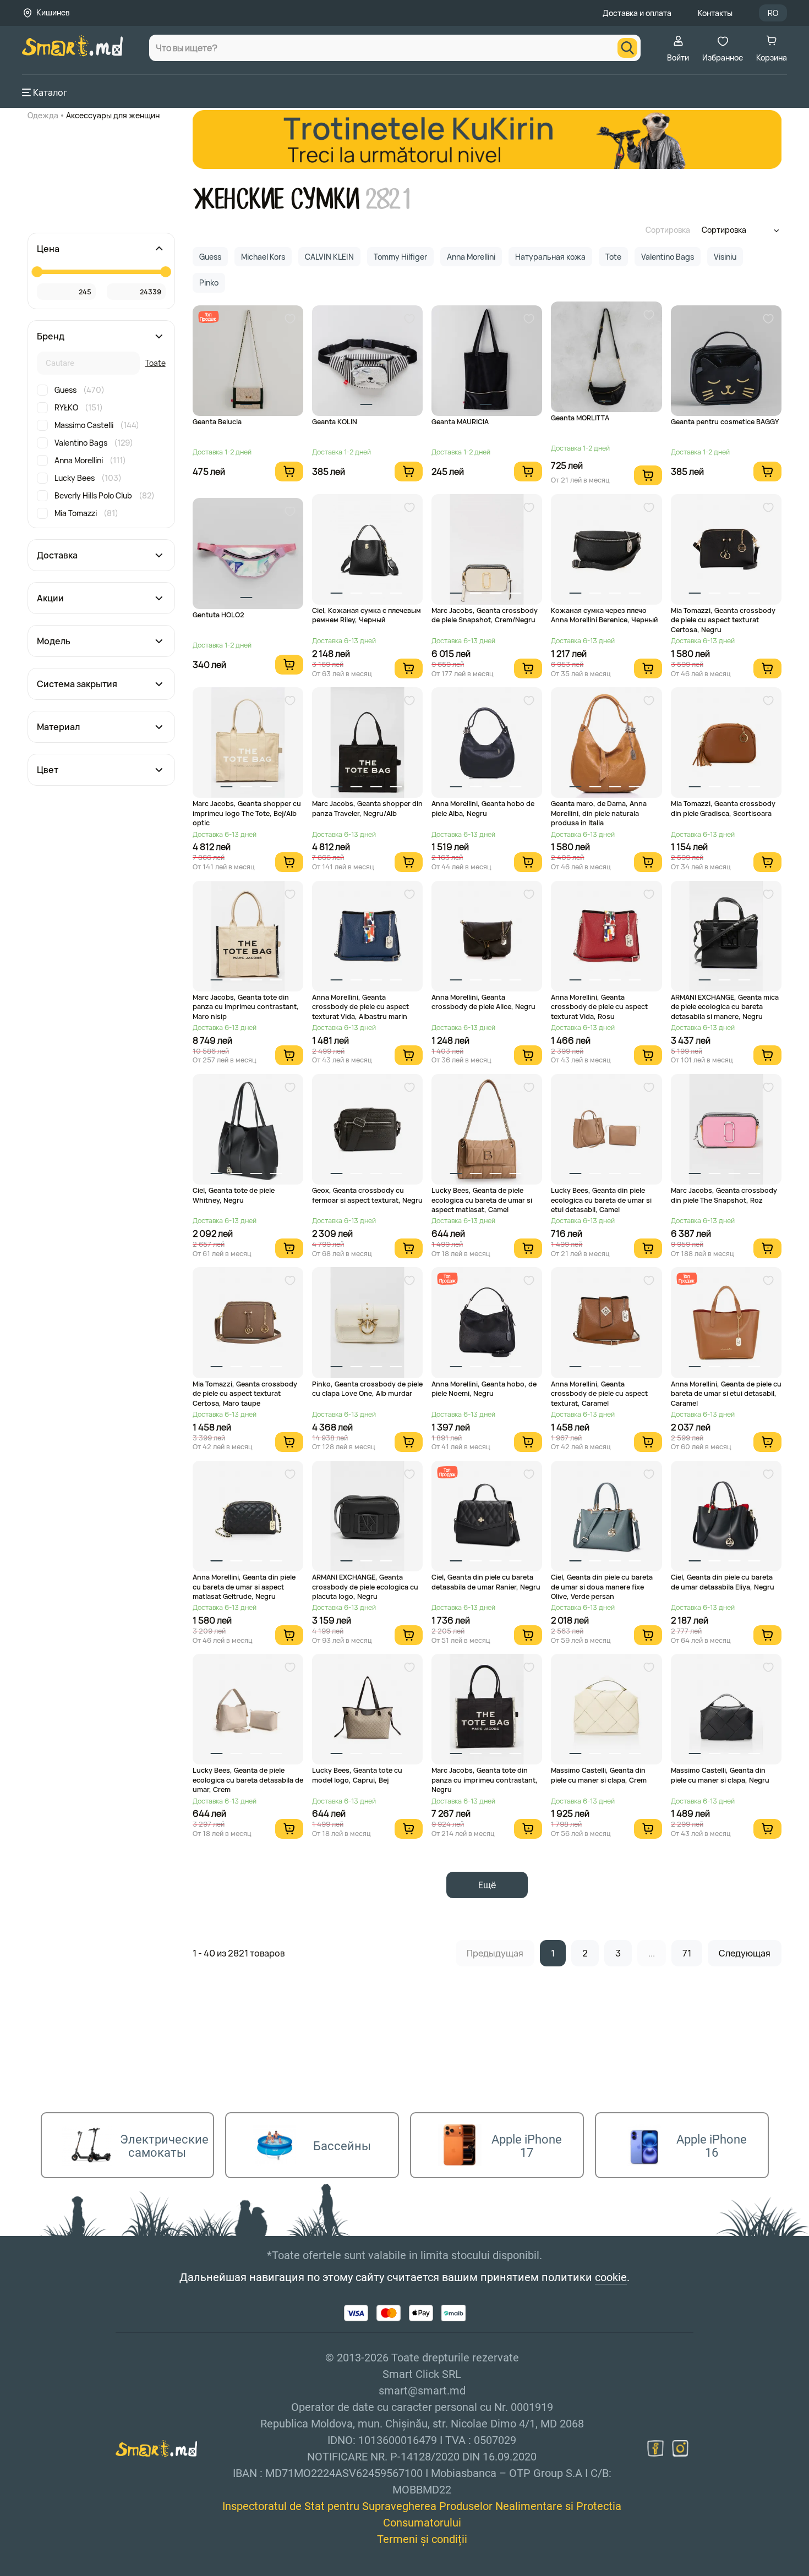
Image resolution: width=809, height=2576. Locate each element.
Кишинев (53, 12)
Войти (678, 57)
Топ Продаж (208, 317)
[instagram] (680, 2448)
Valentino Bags (94, 443)
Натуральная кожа (550, 257)
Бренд (51, 336)
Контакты (715, 13)
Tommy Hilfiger (400, 257)
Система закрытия (77, 684)
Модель (54, 641)
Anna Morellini (90, 460)
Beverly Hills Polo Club (105, 495)
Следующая (745, 1953)
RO (773, 13)
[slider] (37, 272)
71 (687, 1953)
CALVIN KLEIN (329, 257)
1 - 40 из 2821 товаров (239, 1953)
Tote (613, 257)
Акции (50, 598)
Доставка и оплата (637, 13)
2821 (389, 199)
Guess (80, 390)
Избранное (723, 57)
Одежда (43, 115)
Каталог (50, 92)
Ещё (487, 1885)
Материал (58, 727)
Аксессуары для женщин (113, 115)
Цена (48, 249)
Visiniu (725, 257)
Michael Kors (263, 257)
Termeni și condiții (422, 2539)
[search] (627, 48)
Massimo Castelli (97, 425)
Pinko (209, 283)
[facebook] (655, 2448)
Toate (155, 363)
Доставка (57, 555)
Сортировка (668, 230)
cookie (611, 2277)
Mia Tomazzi (86, 513)
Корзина (772, 57)
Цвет (48, 770)
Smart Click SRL (86, 2570)
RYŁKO (79, 407)
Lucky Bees (88, 478)
